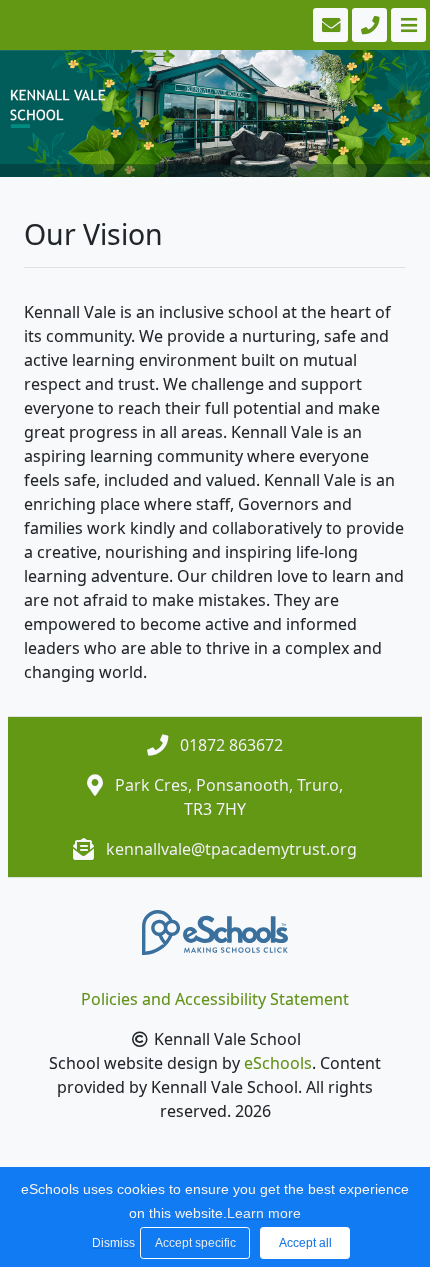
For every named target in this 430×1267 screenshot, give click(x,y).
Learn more (264, 1213)
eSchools (278, 1063)
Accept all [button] (305, 1243)
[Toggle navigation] (406, 25)
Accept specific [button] (195, 1243)
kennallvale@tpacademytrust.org (231, 849)
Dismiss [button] (111, 1243)
